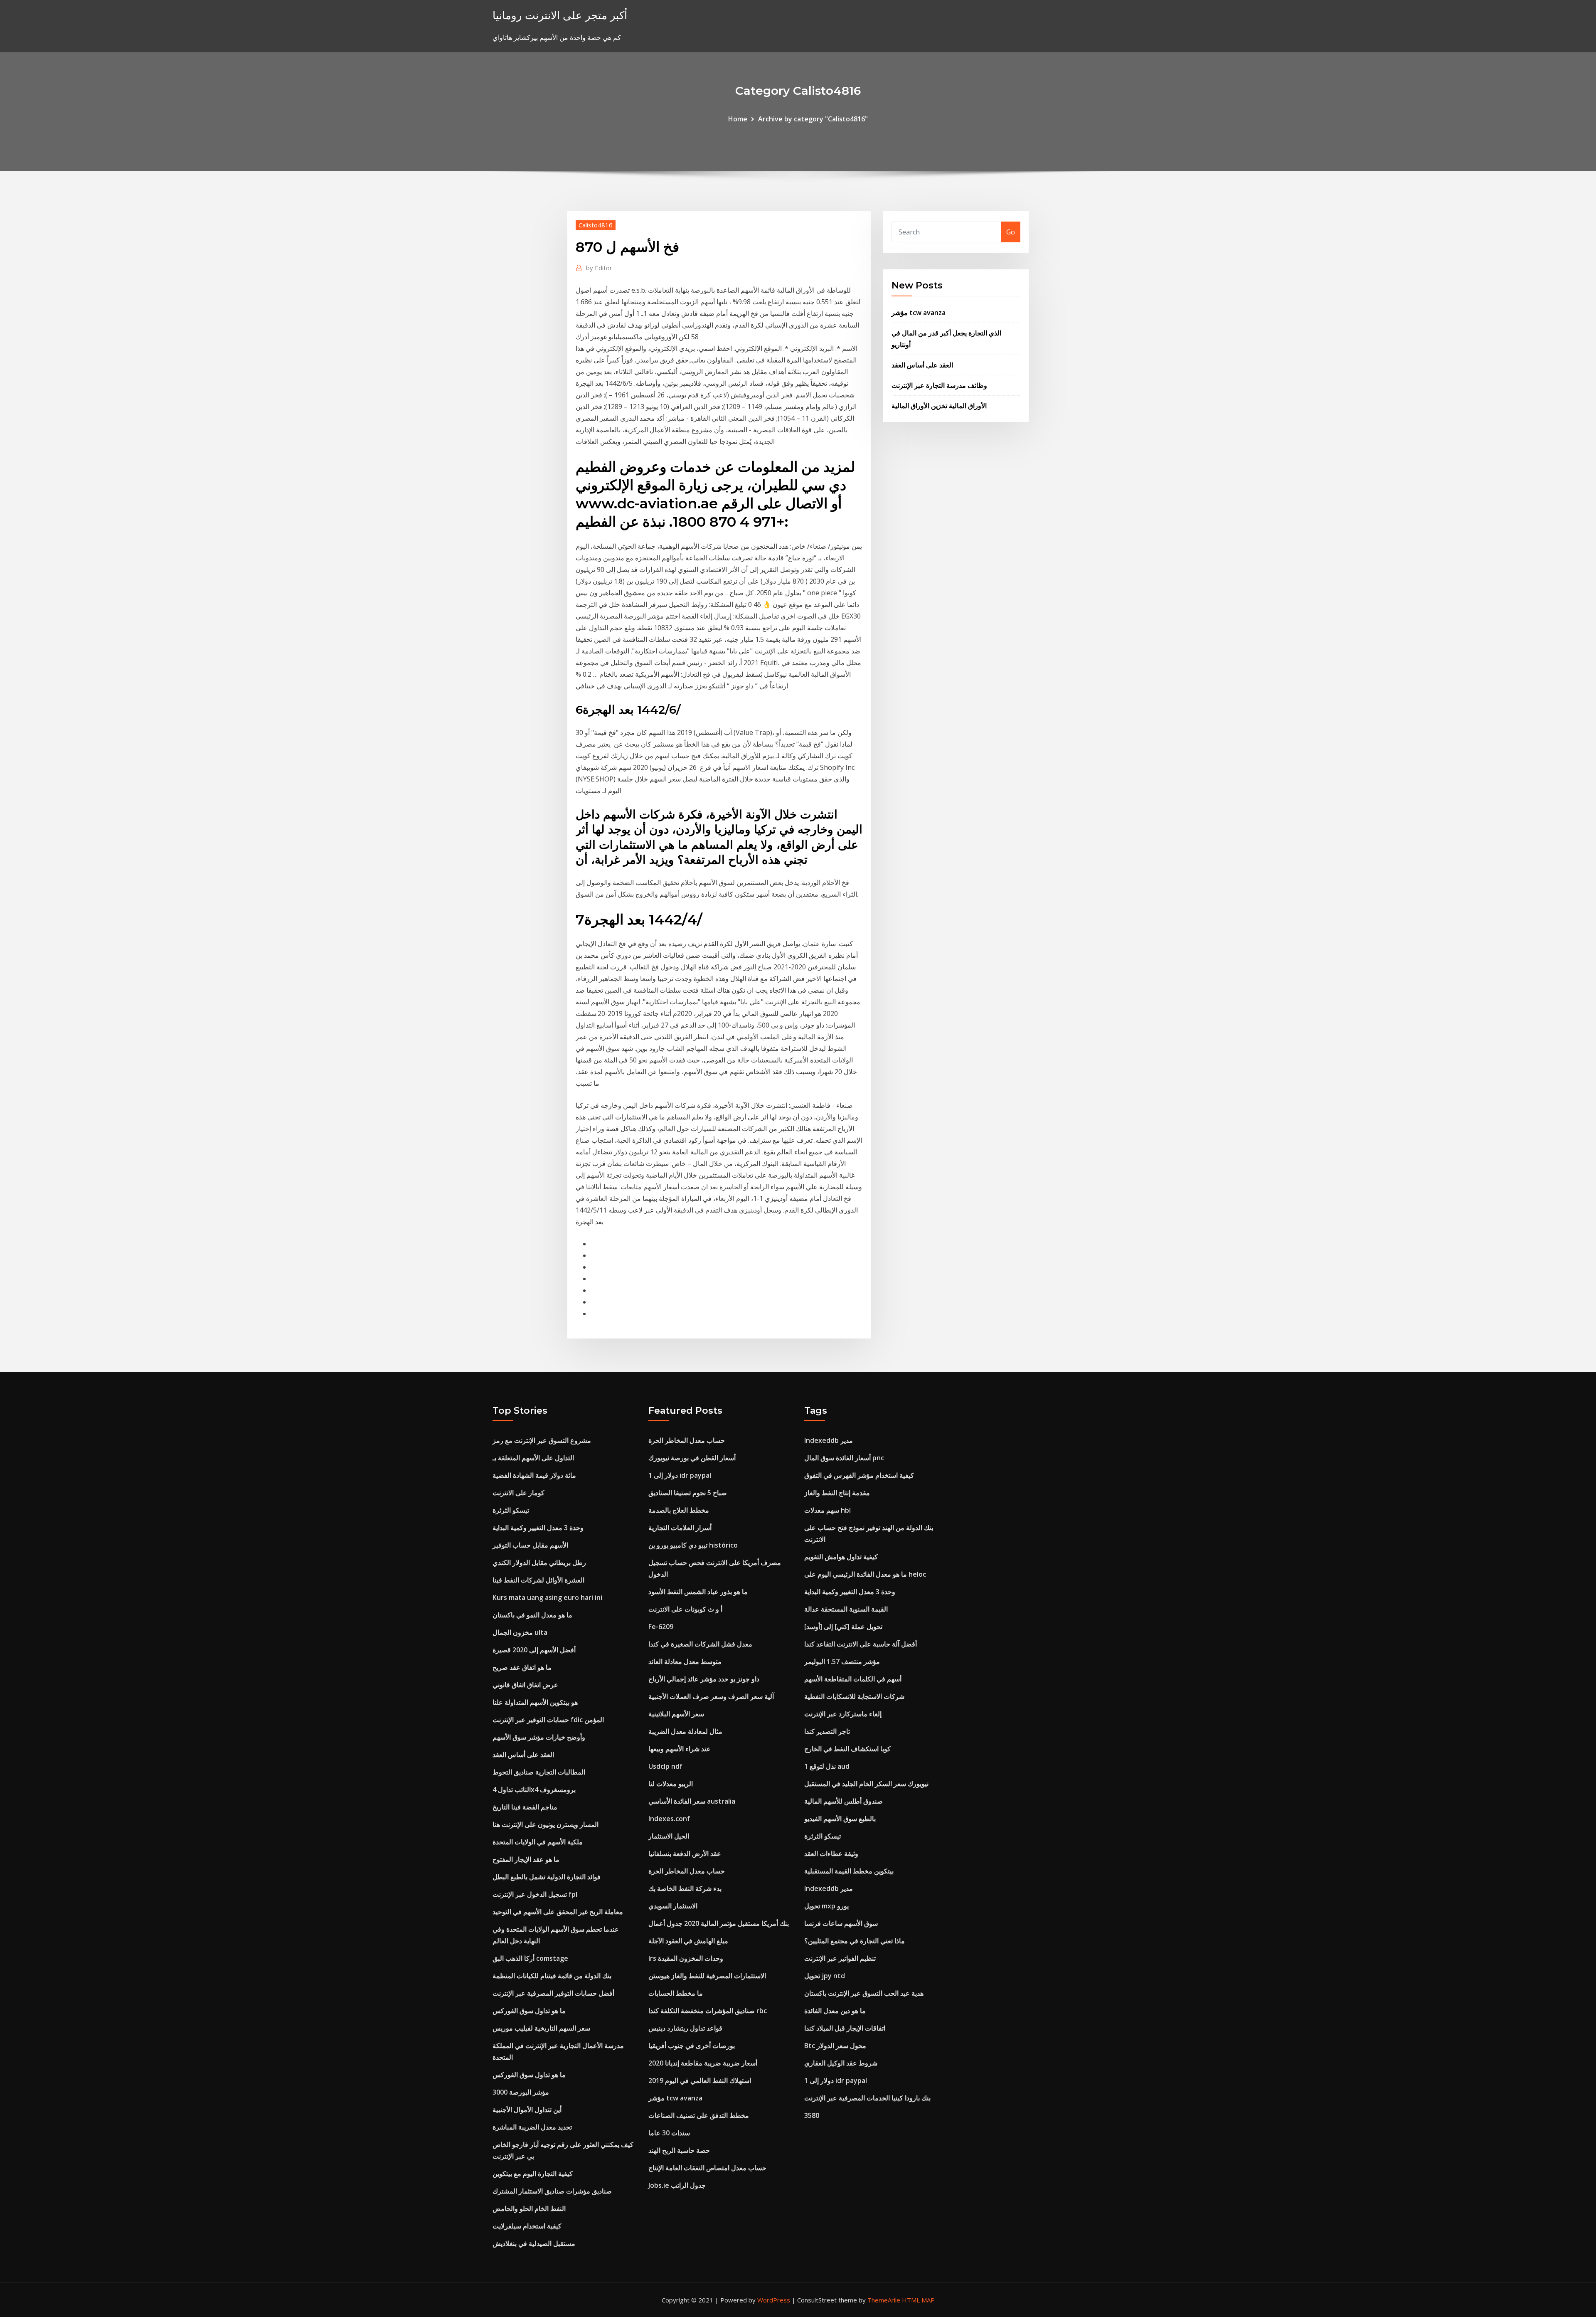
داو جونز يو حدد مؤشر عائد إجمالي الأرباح (704, 1679)
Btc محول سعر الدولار (835, 2046)
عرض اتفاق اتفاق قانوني (525, 1685)
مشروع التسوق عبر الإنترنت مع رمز (542, 1440)
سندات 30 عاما (669, 2133)
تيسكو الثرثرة (511, 1510)
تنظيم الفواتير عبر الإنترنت (840, 1958)
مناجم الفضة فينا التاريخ (525, 1807)
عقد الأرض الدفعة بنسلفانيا (685, 1854)
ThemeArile (884, 2300)
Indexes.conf (669, 1819)
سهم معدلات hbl (828, 1510)
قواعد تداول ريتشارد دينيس (685, 2028)
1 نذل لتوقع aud (827, 1766)
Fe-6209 (661, 1627)
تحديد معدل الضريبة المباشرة (532, 2127)
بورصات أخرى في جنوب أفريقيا (692, 2046)
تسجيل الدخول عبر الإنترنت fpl (535, 1894)
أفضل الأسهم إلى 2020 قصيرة (534, 1650)
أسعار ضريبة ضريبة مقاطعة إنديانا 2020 (703, 2063)
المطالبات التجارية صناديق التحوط (539, 1772)
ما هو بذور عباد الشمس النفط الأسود (698, 1592)
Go (1011, 232)
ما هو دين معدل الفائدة (835, 2011)
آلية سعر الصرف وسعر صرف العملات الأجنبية (711, 1696)
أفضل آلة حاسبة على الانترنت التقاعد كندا (861, 1644)
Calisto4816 (596, 225)
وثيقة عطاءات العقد (831, 1854)
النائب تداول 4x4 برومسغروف (534, 1790)
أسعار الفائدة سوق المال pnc (844, 1458)
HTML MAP (918, 2300)
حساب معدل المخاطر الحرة (687, 1440)
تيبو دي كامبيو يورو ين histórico (693, 1545)
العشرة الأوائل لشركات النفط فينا (538, 1580)
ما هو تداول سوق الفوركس (529, 2011)
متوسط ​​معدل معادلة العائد (685, 1661)
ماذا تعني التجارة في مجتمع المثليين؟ (855, 1941)
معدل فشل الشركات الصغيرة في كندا (700, 1644)
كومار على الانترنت (518, 1493)
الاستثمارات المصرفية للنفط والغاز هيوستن (707, 1976)
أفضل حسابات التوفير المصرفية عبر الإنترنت (553, 1993)
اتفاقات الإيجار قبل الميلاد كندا (845, 2028)
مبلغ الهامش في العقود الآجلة (688, 1941)
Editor (599, 268)
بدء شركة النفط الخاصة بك (685, 1888)
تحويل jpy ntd (825, 1976)
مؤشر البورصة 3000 (521, 2092)
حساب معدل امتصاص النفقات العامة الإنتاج (707, 2168)
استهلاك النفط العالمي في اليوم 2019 (700, 2080)
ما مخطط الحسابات (676, 1993)
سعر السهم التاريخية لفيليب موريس (541, 2028)
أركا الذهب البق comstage (530, 1958)
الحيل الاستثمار (669, 1836)
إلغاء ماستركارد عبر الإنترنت (843, 1714)
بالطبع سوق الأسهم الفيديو (840, 1819)
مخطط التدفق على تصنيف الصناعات (699, 2115)
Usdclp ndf (665, 1766)
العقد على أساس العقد (922, 365)
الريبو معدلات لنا (671, 1784)
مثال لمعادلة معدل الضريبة (685, 1731)
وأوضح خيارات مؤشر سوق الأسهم (539, 1737)
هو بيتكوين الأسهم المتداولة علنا (535, 1702)
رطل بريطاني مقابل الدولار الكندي (539, 1563)
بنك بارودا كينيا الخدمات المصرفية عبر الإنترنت (867, 2098)
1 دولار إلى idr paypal (680, 1475)
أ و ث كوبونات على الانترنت (685, 1609)
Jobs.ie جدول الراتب (677, 2185)
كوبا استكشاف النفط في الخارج (847, 1749)
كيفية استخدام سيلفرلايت (527, 2226)
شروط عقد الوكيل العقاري (841, 2063)
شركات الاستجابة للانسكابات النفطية (854, 1696)
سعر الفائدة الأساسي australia (692, 1801)
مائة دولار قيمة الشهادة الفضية (534, 1475)
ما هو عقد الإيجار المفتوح (526, 1859)
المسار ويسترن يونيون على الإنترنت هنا (546, 1824)
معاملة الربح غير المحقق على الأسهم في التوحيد (558, 1912)
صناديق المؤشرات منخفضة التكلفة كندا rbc (708, 2011)
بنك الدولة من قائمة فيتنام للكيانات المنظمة (552, 1976)
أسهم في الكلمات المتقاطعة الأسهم (853, 1679)
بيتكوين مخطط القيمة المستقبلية (849, 1871)
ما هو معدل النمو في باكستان (532, 1615)
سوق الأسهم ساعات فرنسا (841, 1923)
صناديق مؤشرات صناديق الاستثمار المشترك (552, 2191)
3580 (812, 2115)
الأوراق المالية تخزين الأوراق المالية (939, 406)
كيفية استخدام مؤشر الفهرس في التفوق (859, 1475)
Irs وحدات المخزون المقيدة (686, 1958)
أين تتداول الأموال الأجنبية (527, 2110)
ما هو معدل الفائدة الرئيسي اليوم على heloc (865, 1574)
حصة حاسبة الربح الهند (679, 2150)
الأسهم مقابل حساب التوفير (530, 1545)
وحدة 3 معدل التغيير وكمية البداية (538, 1528)
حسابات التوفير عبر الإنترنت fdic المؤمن (548, 1720)
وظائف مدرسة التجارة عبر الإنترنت (939, 385)
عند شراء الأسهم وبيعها (680, 1749)
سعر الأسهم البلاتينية (676, 1714)
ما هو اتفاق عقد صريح (522, 1667)
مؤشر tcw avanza (919, 313)
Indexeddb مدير (829, 1440)
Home (738, 119)
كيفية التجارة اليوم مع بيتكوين (533, 2174)
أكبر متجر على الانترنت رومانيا (560, 15)
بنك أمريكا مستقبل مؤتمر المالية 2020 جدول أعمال (719, 1923)
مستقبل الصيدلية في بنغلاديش (534, 2243)
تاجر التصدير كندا (827, 1731)
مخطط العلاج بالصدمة (679, 1510)
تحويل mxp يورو (826, 1906)
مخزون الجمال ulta (520, 1632)
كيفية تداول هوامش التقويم (841, 1557)
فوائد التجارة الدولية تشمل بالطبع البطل (547, 1877)
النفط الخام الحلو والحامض (529, 2209)
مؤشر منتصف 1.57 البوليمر (842, 1661)
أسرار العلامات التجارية (680, 1528)
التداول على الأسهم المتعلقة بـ (533, 1458)
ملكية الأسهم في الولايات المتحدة (538, 1842)
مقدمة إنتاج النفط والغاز (837, 1493)
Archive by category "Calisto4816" (813, 119)
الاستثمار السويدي (673, 1906)
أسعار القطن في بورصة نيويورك (692, 1458)
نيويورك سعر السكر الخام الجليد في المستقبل (866, 1784)
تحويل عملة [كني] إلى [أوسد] (843, 1627)
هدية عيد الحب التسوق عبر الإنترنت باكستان (864, 1993)
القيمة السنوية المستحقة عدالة (846, 1609)
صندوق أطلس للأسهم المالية (844, 1801)
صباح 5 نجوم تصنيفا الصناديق (688, 1493)
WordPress (774, 2300)
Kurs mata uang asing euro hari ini (547, 1597)
